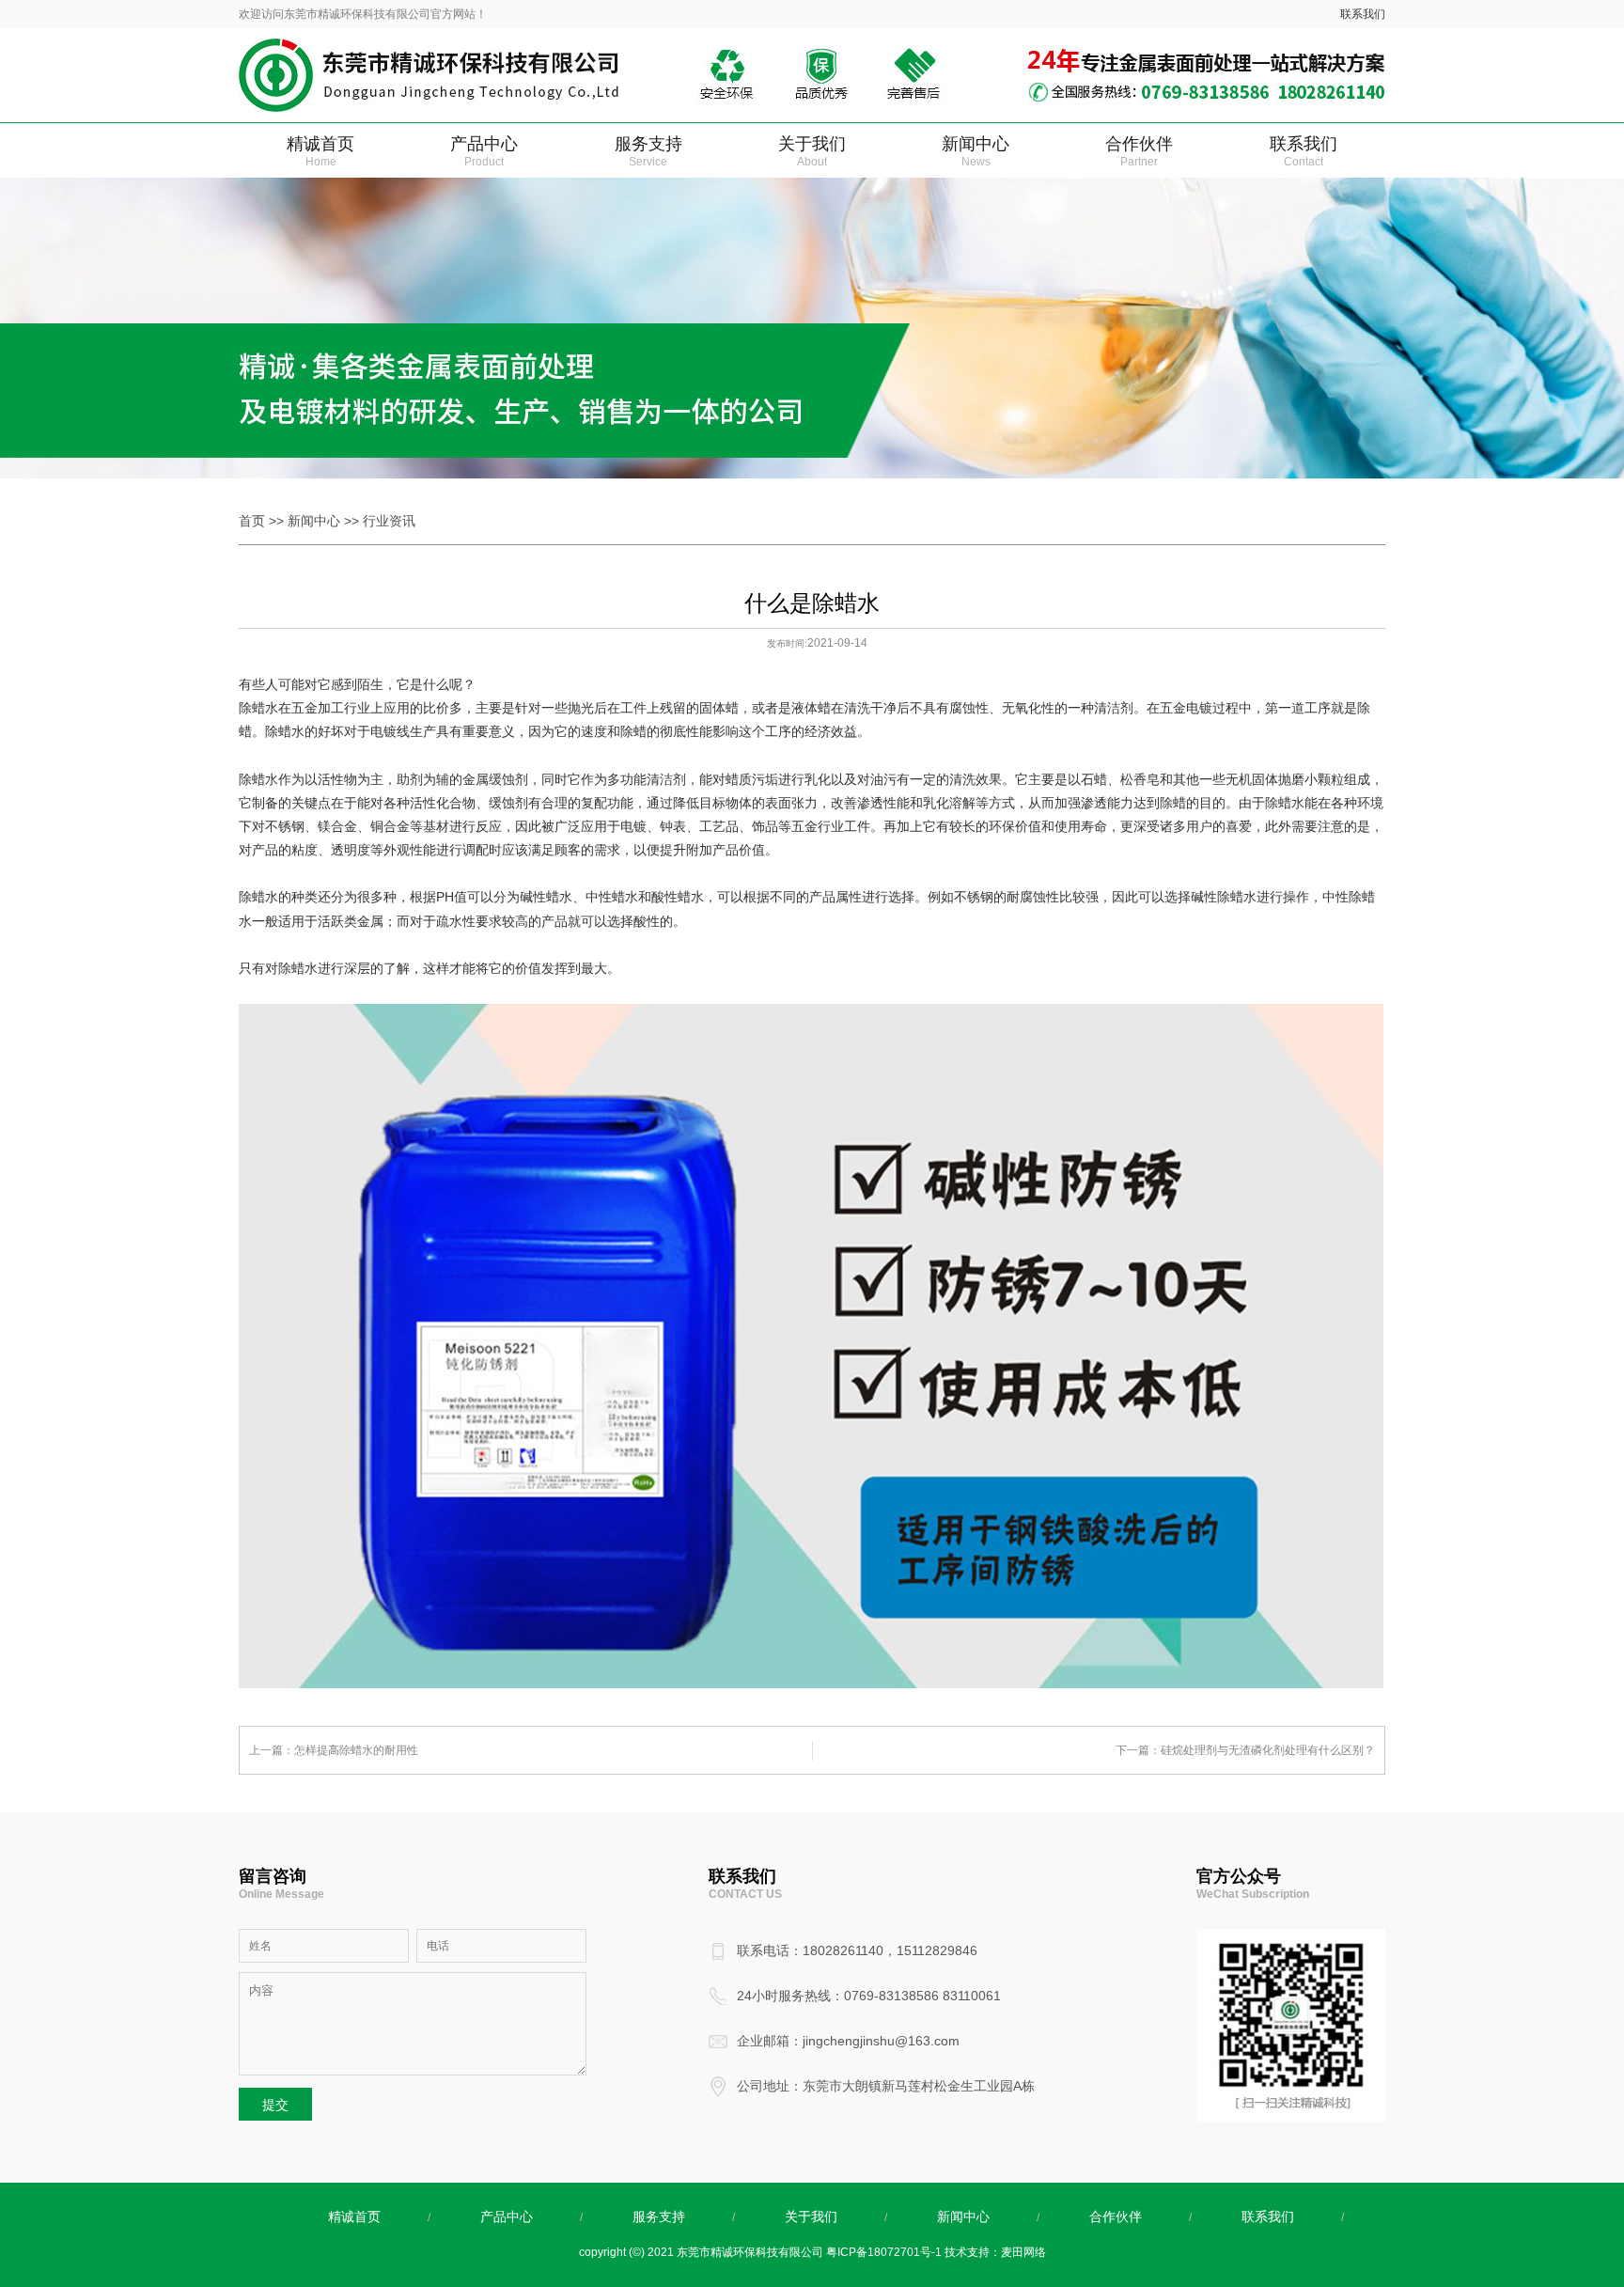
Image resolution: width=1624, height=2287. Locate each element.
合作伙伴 (1139, 151)
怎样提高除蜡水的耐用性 (356, 1750)
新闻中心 (976, 151)
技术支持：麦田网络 (995, 2252)
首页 (252, 521)
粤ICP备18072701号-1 (884, 2252)
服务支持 (648, 151)
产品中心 (484, 151)
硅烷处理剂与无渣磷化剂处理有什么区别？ (1268, 1750)
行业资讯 (389, 521)
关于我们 (812, 151)
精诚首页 (320, 151)
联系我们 (1363, 14)
